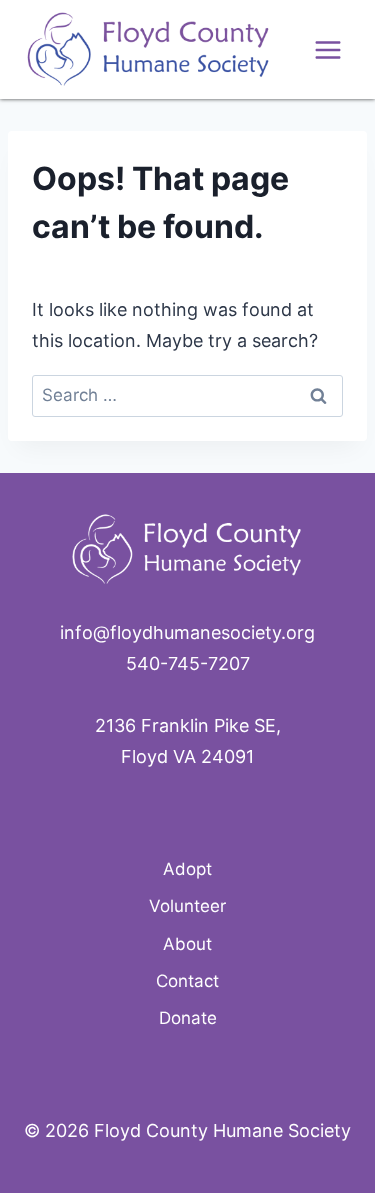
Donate (188, 1018)
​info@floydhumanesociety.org (187, 632)
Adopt (187, 869)
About (187, 944)
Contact (187, 981)
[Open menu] (327, 49)
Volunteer (187, 906)
